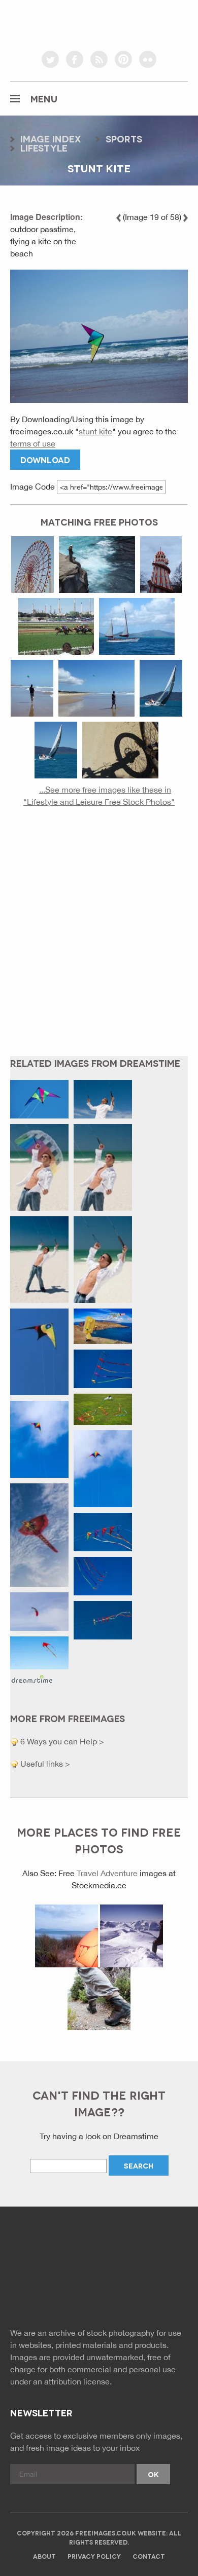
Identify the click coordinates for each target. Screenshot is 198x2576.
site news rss (99, 2293)
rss (99, 59)
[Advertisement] (99, 940)
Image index (51, 138)
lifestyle (44, 147)
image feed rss (122, 2293)
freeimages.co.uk (99, 23)
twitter (50, 59)
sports (124, 138)
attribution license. (78, 2381)
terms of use (33, 443)
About (44, 2556)
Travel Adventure (107, 1873)
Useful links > (44, 1764)
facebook (75, 59)
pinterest (123, 59)
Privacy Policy (94, 2556)
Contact (149, 2556)
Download (45, 459)
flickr (148, 59)
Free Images (66, 2251)
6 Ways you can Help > (61, 1741)
